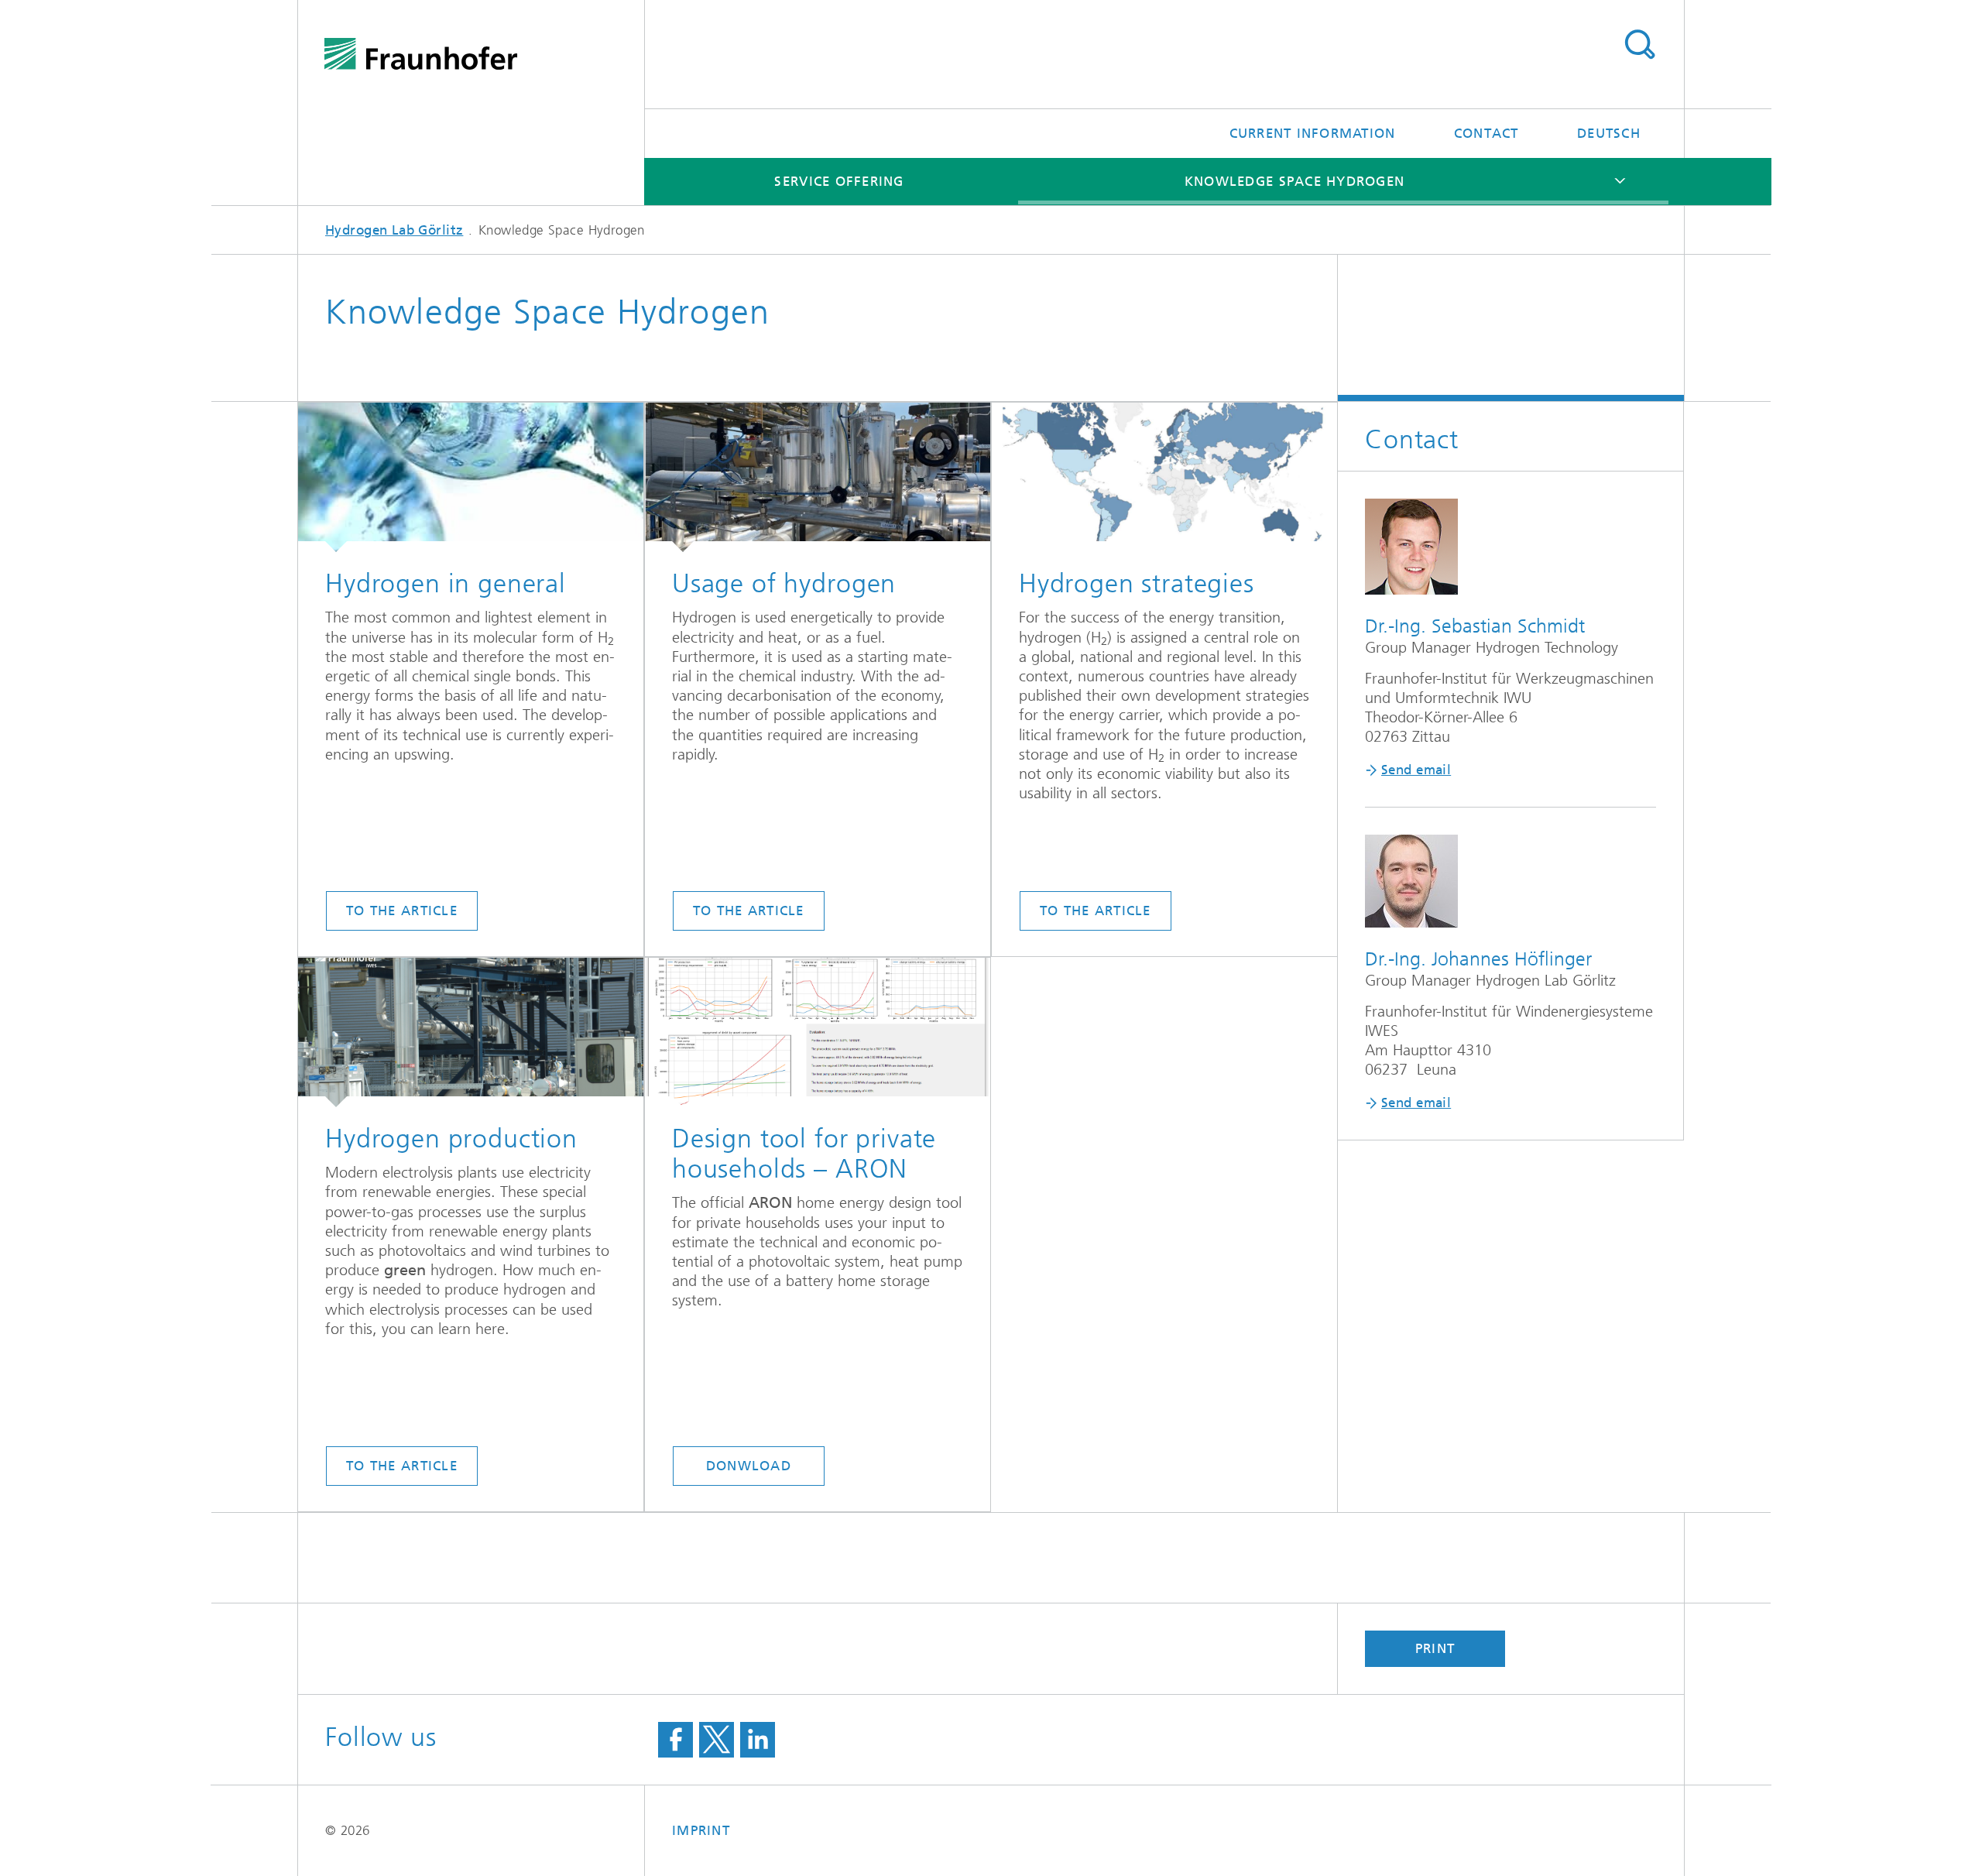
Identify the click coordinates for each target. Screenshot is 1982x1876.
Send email (1416, 770)
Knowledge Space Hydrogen (1294, 181)
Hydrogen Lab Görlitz (394, 230)
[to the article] (471, 477)
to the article (402, 911)
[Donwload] (818, 1032)
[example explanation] (1164, 477)
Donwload (749, 1466)
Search (1639, 45)
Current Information (1313, 133)
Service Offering (839, 181)
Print (1435, 1648)
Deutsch (1609, 133)
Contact (1486, 133)
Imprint (701, 1830)
